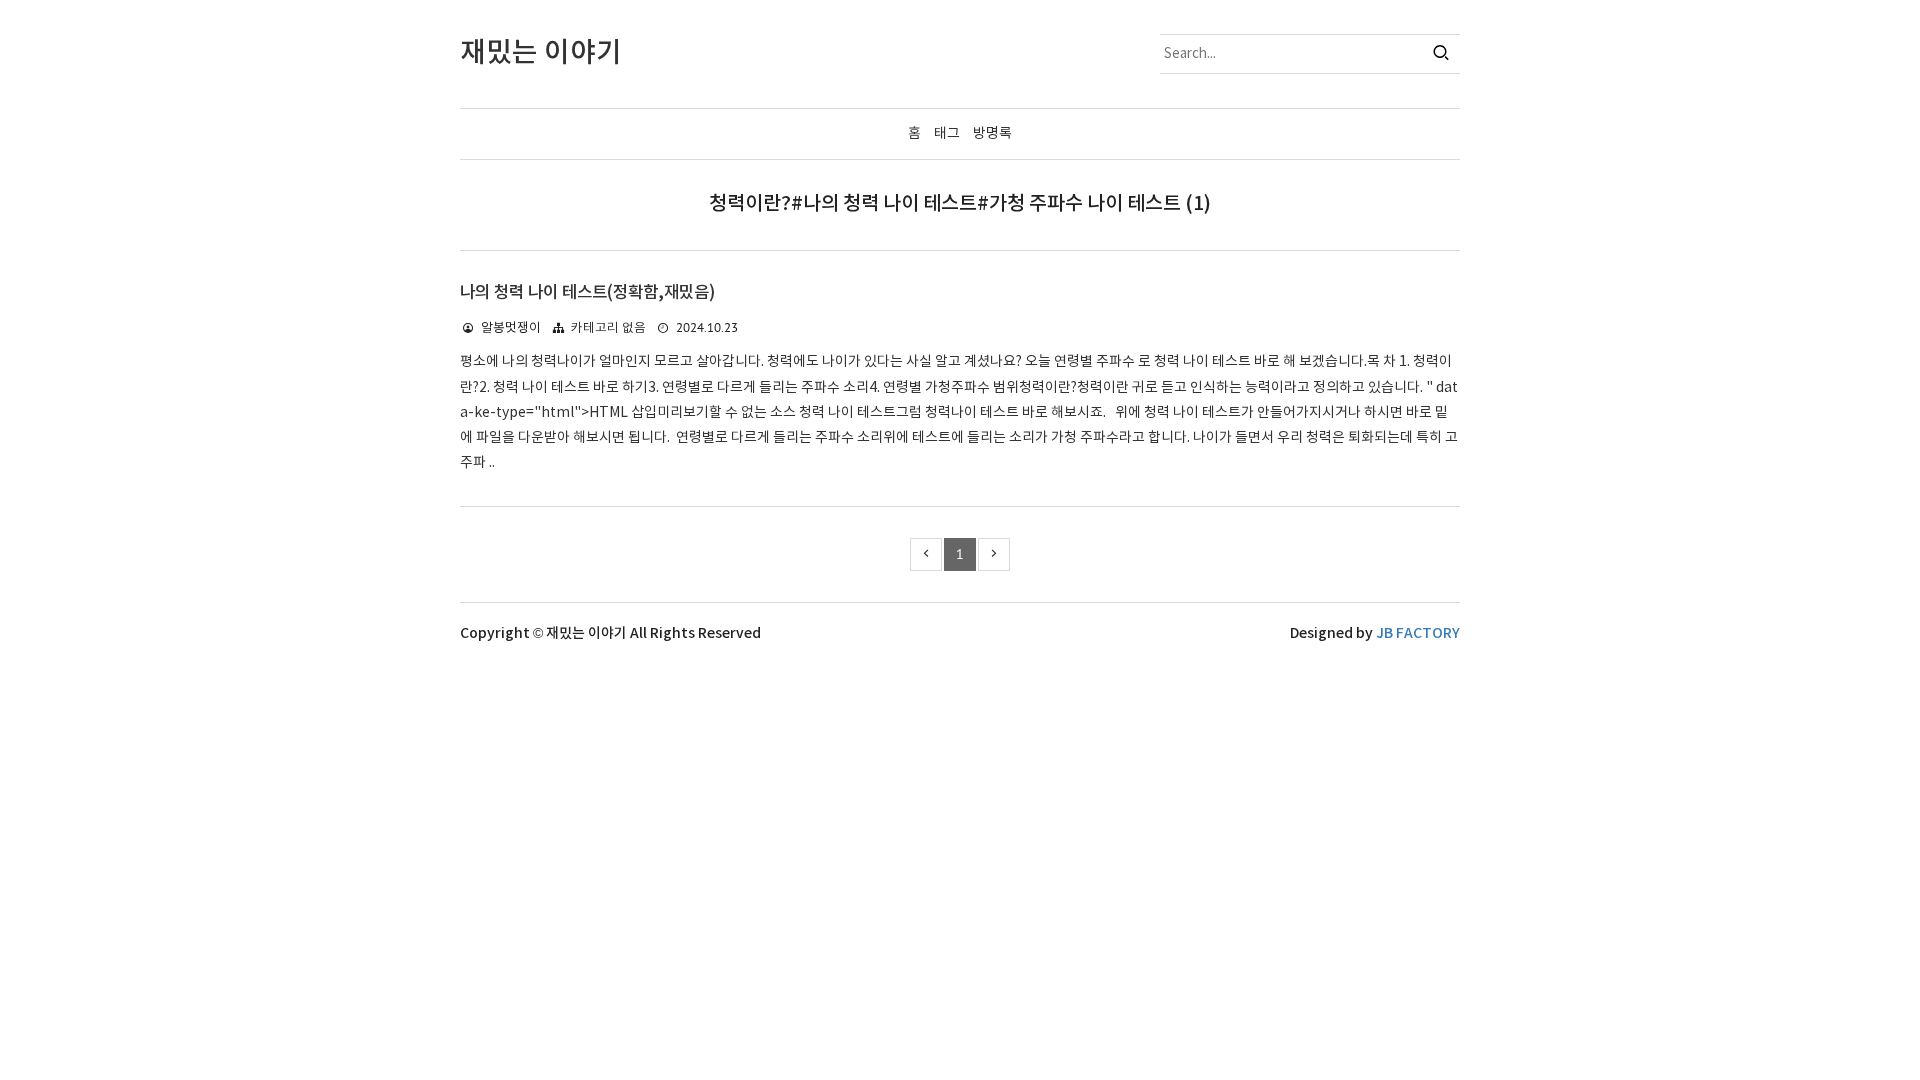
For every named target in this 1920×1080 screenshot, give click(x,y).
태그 (947, 134)
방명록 (992, 134)
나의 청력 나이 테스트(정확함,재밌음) (587, 293)
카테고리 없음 (608, 328)
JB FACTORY (1418, 633)
